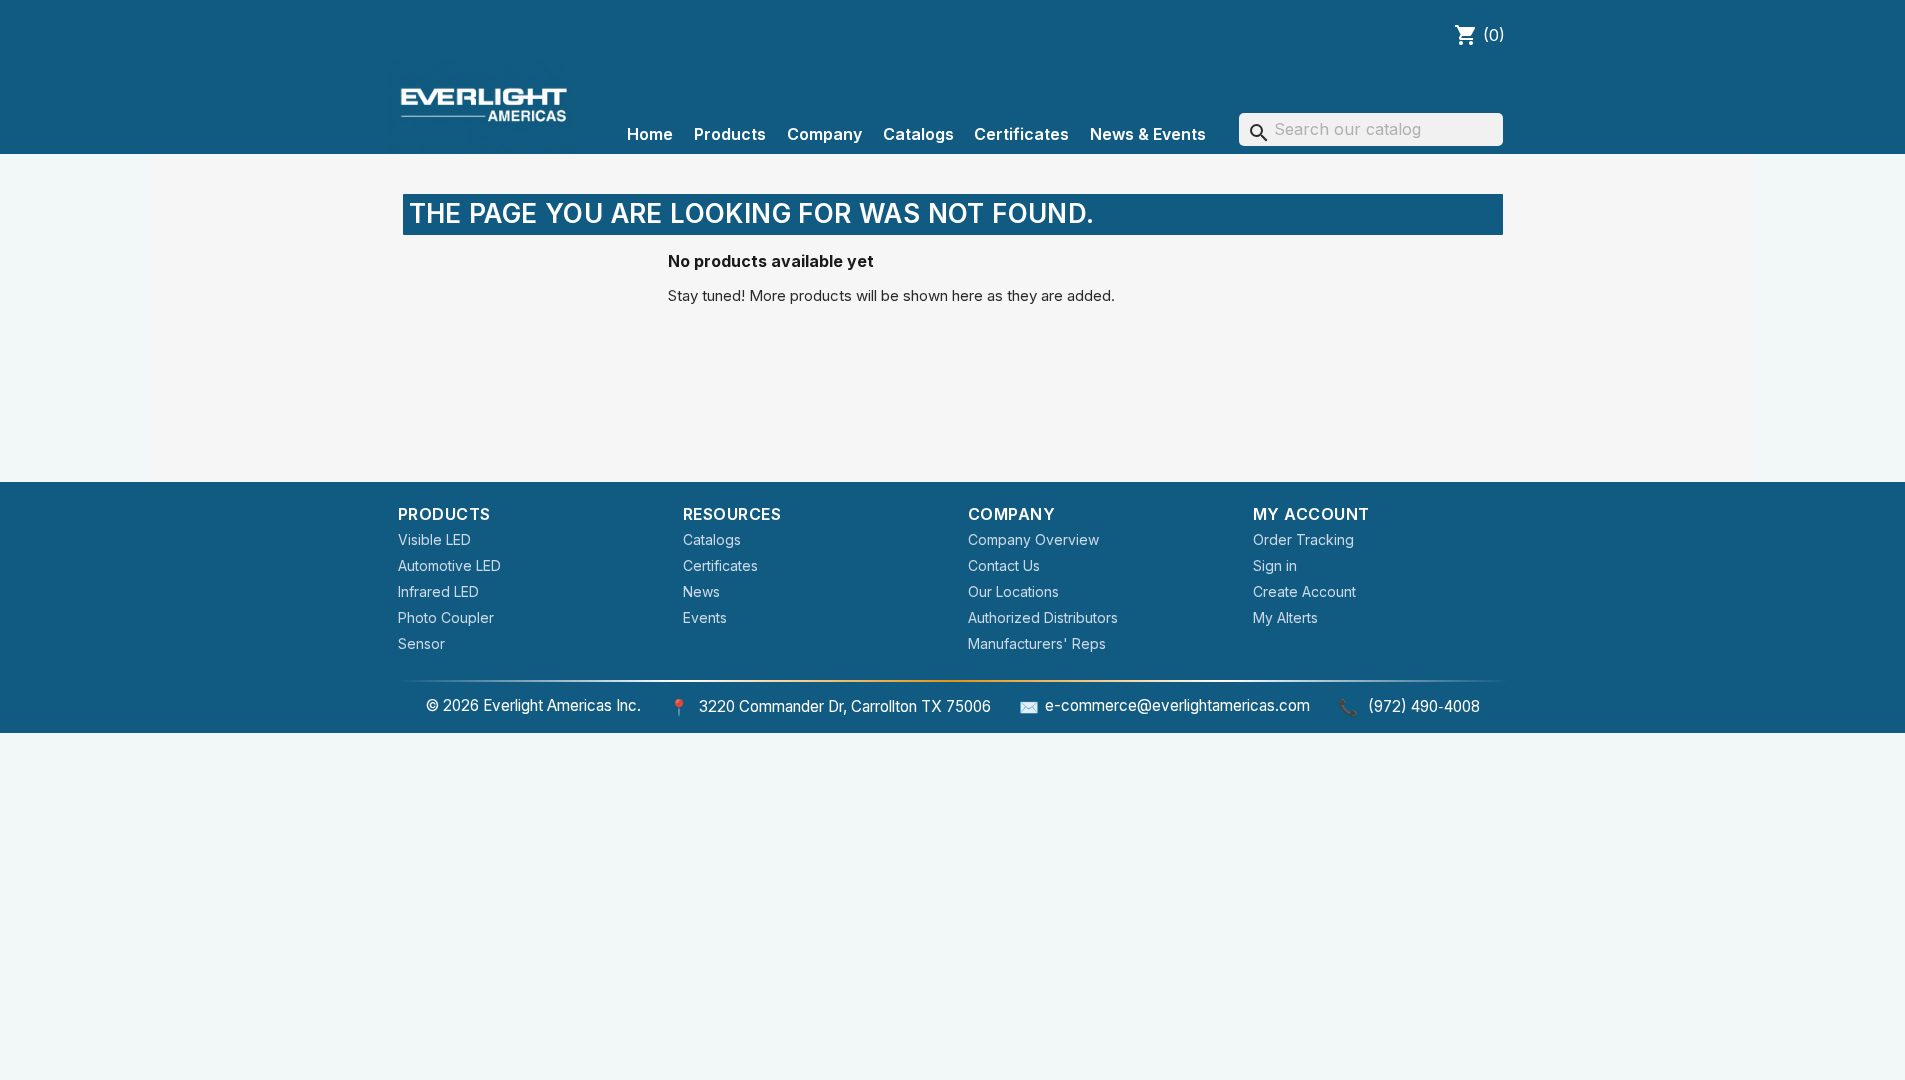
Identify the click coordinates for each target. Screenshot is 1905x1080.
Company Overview (1033, 539)
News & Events (1148, 134)
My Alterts (1285, 617)
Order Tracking (1303, 539)
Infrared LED (438, 591)
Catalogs (918, 134)
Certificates (1021, 134)
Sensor (421, 643)
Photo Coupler (446, 617)
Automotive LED (449, 565)
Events (705, 617)
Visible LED (434, 539)
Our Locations (1013, 591)
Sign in (1275, 565)
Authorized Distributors (1043, 617)
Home (650, 134)
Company (824, 134)
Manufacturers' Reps (1037, 643)
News (701, 591)
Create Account (1304, 591)
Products (730, 134)
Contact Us (1004, 565)
